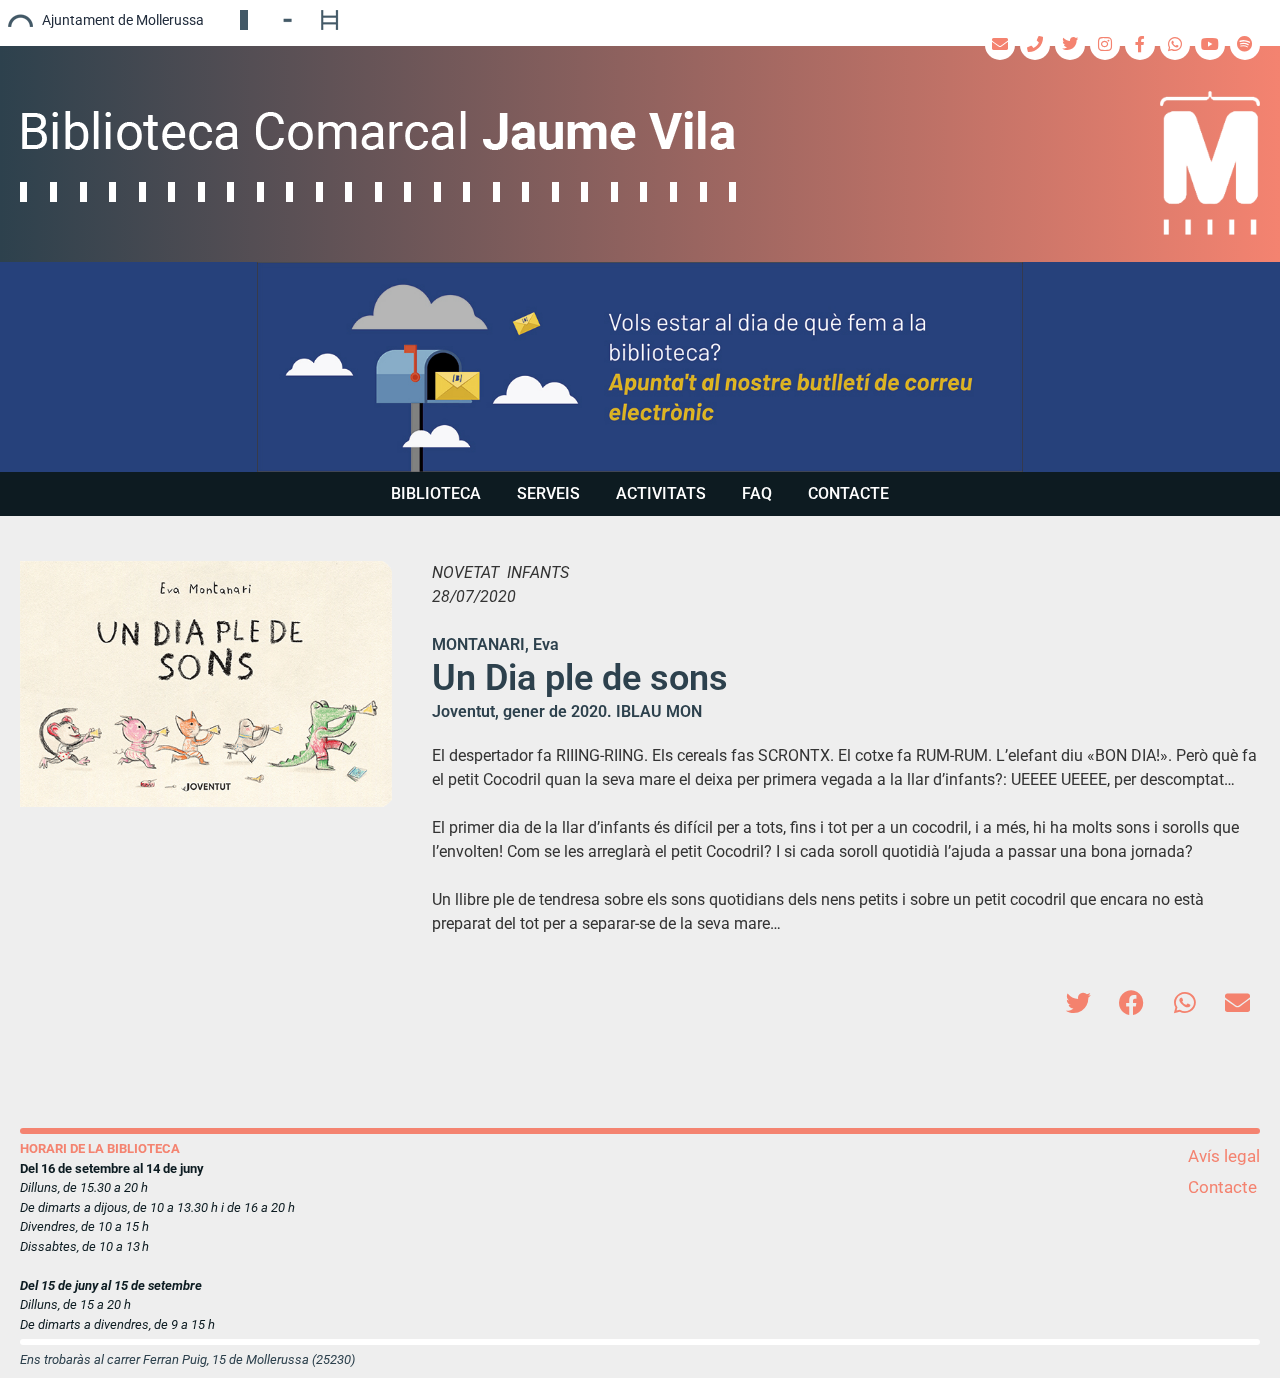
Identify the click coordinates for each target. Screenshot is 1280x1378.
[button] (640, 367)
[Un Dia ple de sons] (206, 683)
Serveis (548, 493)
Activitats (661, 493)
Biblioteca (436, 493)
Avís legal (1224, 1156)
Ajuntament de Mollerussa (123, 20)
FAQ (757, 493)
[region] (640, 367)
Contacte (848, 493)
